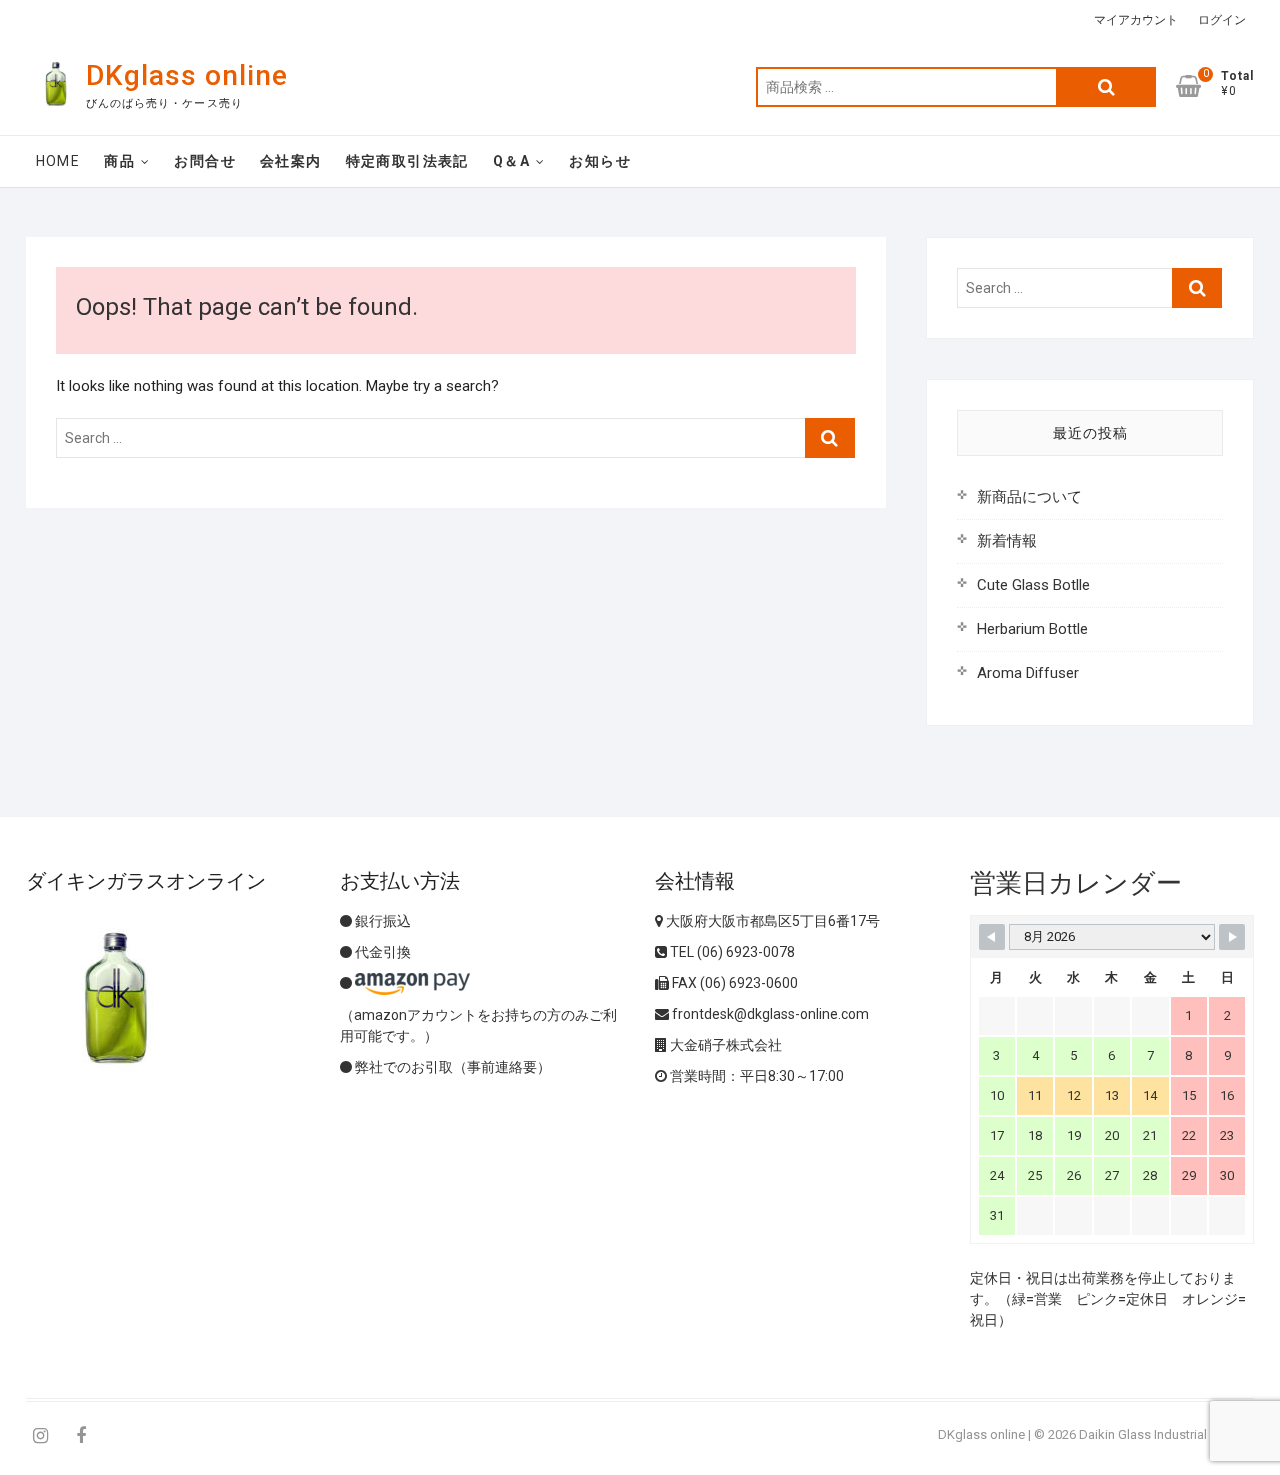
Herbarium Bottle (1032, 629)
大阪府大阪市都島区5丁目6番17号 (771, 921)
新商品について (1029, 497)
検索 (1106, 87)
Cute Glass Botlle (1033, 585)
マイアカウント (1136, 20)
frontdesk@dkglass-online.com (769, 1014)
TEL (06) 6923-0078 (731, 952)
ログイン (1222, 20)
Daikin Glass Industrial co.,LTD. (1166, 1434)
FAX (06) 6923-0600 (733, 983)
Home (58, 161)
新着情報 (1007, 541)
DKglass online (187, 75)
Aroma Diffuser (1028, 673)
